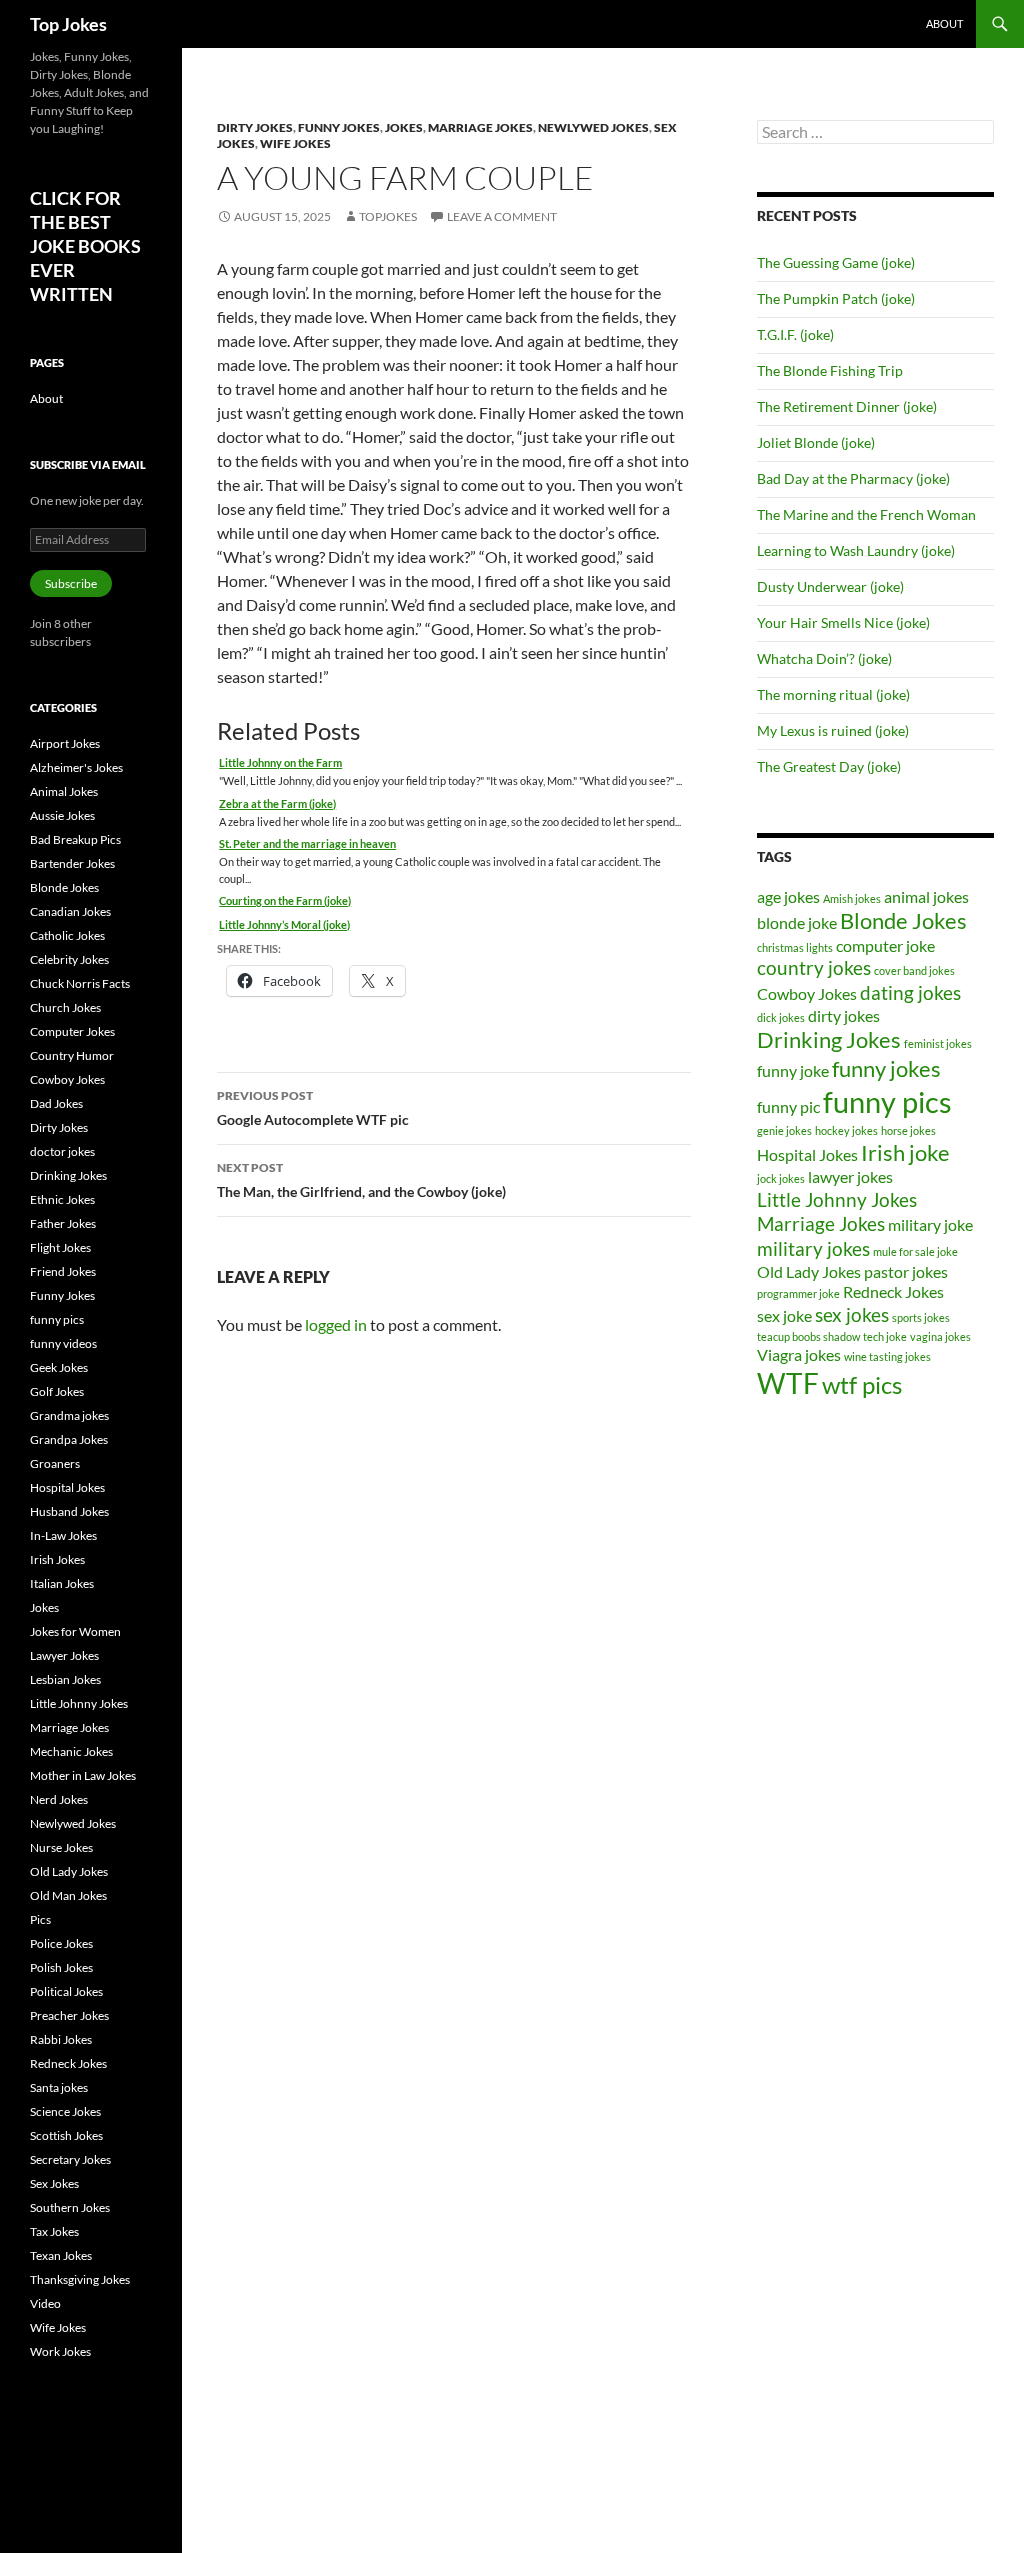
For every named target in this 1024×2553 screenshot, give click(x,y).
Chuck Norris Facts (80, 983)
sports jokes (921, 1317)
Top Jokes (68, 24)
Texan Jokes (61, 2255)
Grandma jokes (69, 1415)
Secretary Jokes (70, 2159)
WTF (788, 1383)
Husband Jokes (69, 1511)
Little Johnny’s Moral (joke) (284, 924)
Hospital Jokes (807, 1154)
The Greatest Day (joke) (829, 766)
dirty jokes (844, 1015)
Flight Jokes (60, 1247)
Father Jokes (63, 1223)
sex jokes (852, 1314)
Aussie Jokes (62, 815)
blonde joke (797, 922)
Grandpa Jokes (69, 1439)
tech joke (885, 1336)
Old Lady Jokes (809, 1271)
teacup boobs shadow (808, 1336)
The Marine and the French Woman (866, 514)
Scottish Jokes (66, 2135)
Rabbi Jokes (61, 2039)
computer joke (885, 945)
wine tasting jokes (887, 1356)
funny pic (788, 1106)
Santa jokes (59, 2087)
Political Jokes (66, 1991)
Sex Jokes (54, 2183)
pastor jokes (906, 1271)
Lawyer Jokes (64, 1655)
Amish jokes (852, 898)
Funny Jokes (339, 127)
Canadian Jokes (70, 911)
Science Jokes (65, 2111)
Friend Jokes (63, 1271)
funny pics (887, 1101)
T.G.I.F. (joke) (795, 334)
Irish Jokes (57, 1559)
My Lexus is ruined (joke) (833, 730)
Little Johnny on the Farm (280, 762)
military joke (930, 1224)
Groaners (55, 1463)
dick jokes (781, 1017)
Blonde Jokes (903, 920)
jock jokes (781, 1178)
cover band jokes (914, 970)
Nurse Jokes (61, 1847)
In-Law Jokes (63, 1535)
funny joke (793, 1070)
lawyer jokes (850, 1176)
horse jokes (908, 1130)
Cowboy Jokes (807, 993)
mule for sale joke (915, 1251)
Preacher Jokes (69, 2015)
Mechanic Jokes (71, 1751)
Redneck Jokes (893, 1291)
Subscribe (71, 583)
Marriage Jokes (480, 127)
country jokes (814, 967)
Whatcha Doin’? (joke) (824, 658)
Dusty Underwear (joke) (830, 586)
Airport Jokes (65, 743)
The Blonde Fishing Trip (830, 370)
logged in (336, 1324)
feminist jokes (938, 1043)
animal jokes (926, 896)
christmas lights (795, 947)
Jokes (404, 127)
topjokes (388, 216)
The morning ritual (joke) (833, 694)
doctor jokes (62, 1151)
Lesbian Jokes (65, 1679)
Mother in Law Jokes (83, 1775)
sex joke (784, 1315)
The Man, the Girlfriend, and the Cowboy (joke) (361, 1180)
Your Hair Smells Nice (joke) (843, 622)
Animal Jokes (64, 791)
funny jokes (886, 1068)
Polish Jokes (61, 1967)
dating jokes (910, 992)
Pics (40, 1919)
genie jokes (784, 1130)
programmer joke (798, 1293)
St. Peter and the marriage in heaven (307, 843)
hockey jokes (846, 1130)
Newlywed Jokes (593, 127)
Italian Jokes (62, 1583)
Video (45, 2303)
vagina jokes (940, 1336)
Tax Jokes (54, 2231)
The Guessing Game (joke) (836, 262)
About (944, 23)
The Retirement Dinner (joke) (847, 406)
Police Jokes (61, 1943)
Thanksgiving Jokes (80, 2279)
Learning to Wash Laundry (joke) (856, 550)
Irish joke (905, 1152)
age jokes (788, 896)
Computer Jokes (72, 1031)
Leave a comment (502, 216)
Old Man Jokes (68, 1895)
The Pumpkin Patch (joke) (836, 298)
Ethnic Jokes (62, 1199)
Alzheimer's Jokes (76, 767)
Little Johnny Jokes (837, 1199)
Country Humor (72, 1055)
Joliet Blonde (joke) (816, 442)
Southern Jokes (70, 2207)
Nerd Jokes (59, 1799)
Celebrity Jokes (69, 959)
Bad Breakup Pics (75, 839)
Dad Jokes (56, 1103)
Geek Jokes (59, 1367)
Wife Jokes (295, 143)
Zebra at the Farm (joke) (277, 803)
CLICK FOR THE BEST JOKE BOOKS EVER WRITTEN (85, 246)
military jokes (813, 1248)
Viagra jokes (799, 1354)
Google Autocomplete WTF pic (313, 1108)
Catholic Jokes (67, 935)
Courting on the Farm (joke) (285, 900)
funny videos (63, 1343)
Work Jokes (60, 2351)
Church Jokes (65, 1007)
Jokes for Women (75, 1631)
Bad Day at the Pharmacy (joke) (853, 478)
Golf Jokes (57, 1391)
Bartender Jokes (72, 863)
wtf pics (862, 1384)
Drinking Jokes (829, 1039)
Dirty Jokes (255, 127)
